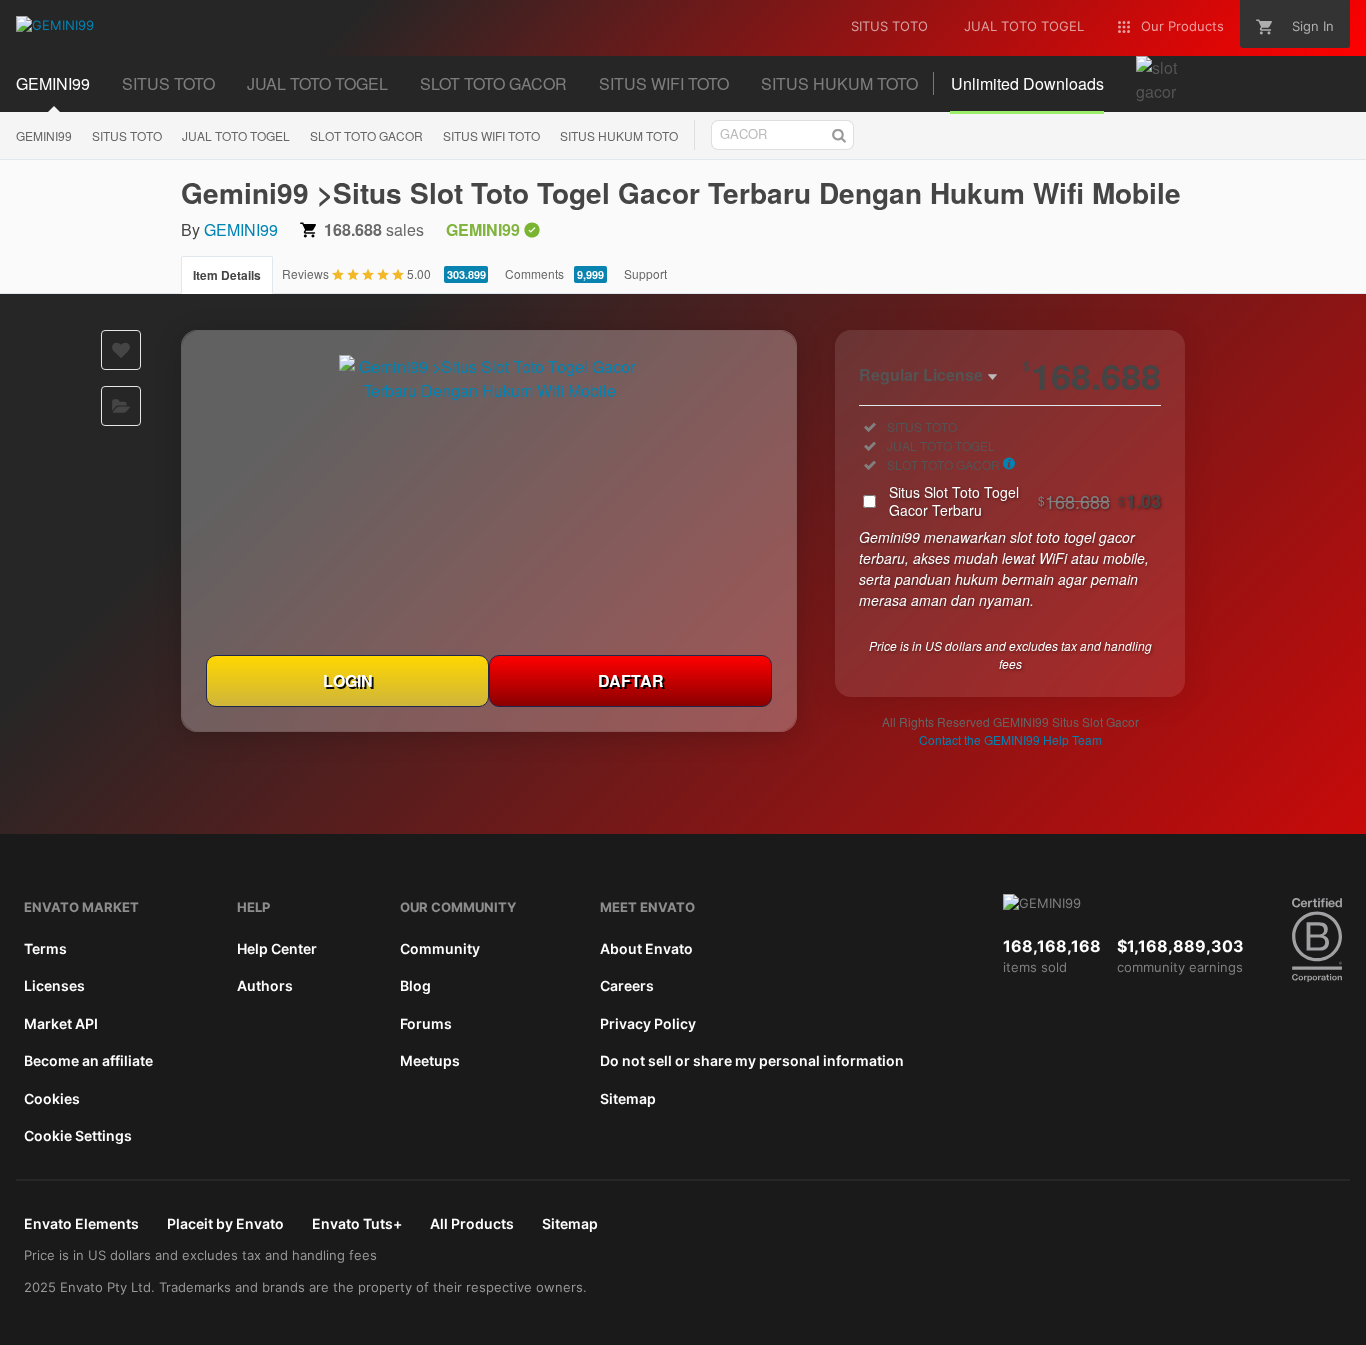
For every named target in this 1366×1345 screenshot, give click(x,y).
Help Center (277, 948)
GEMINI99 (44, 135)
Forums (426, 1023)
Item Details (227, 275)
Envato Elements (81, 1223)
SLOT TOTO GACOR (366, 135)
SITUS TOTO (127, 135)
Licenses (54, 985)
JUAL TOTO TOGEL (236, 135)
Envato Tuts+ (357, 1223)
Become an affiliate (88, 1060)
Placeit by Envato (225, 1223)
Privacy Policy (648, 1023)
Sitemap (628, 1098)
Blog (415, 985)
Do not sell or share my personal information (752, 1060)
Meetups (430, 1060)
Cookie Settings (78, 1135)
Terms (45, 948)
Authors (265, 985)
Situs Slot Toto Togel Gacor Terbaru (1025, 501)
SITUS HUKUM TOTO (619, 135)
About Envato (646, 948)
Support (645, 273)
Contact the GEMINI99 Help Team (1010, 739)
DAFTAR (631, 680)
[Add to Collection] (121, 406)
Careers (627, 985)
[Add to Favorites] (121, 350)
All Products (472, 1223)
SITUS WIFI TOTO (491, 135)
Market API (61, 1023)
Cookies (52, 1098)
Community (440, 948)
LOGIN (348, 680)
